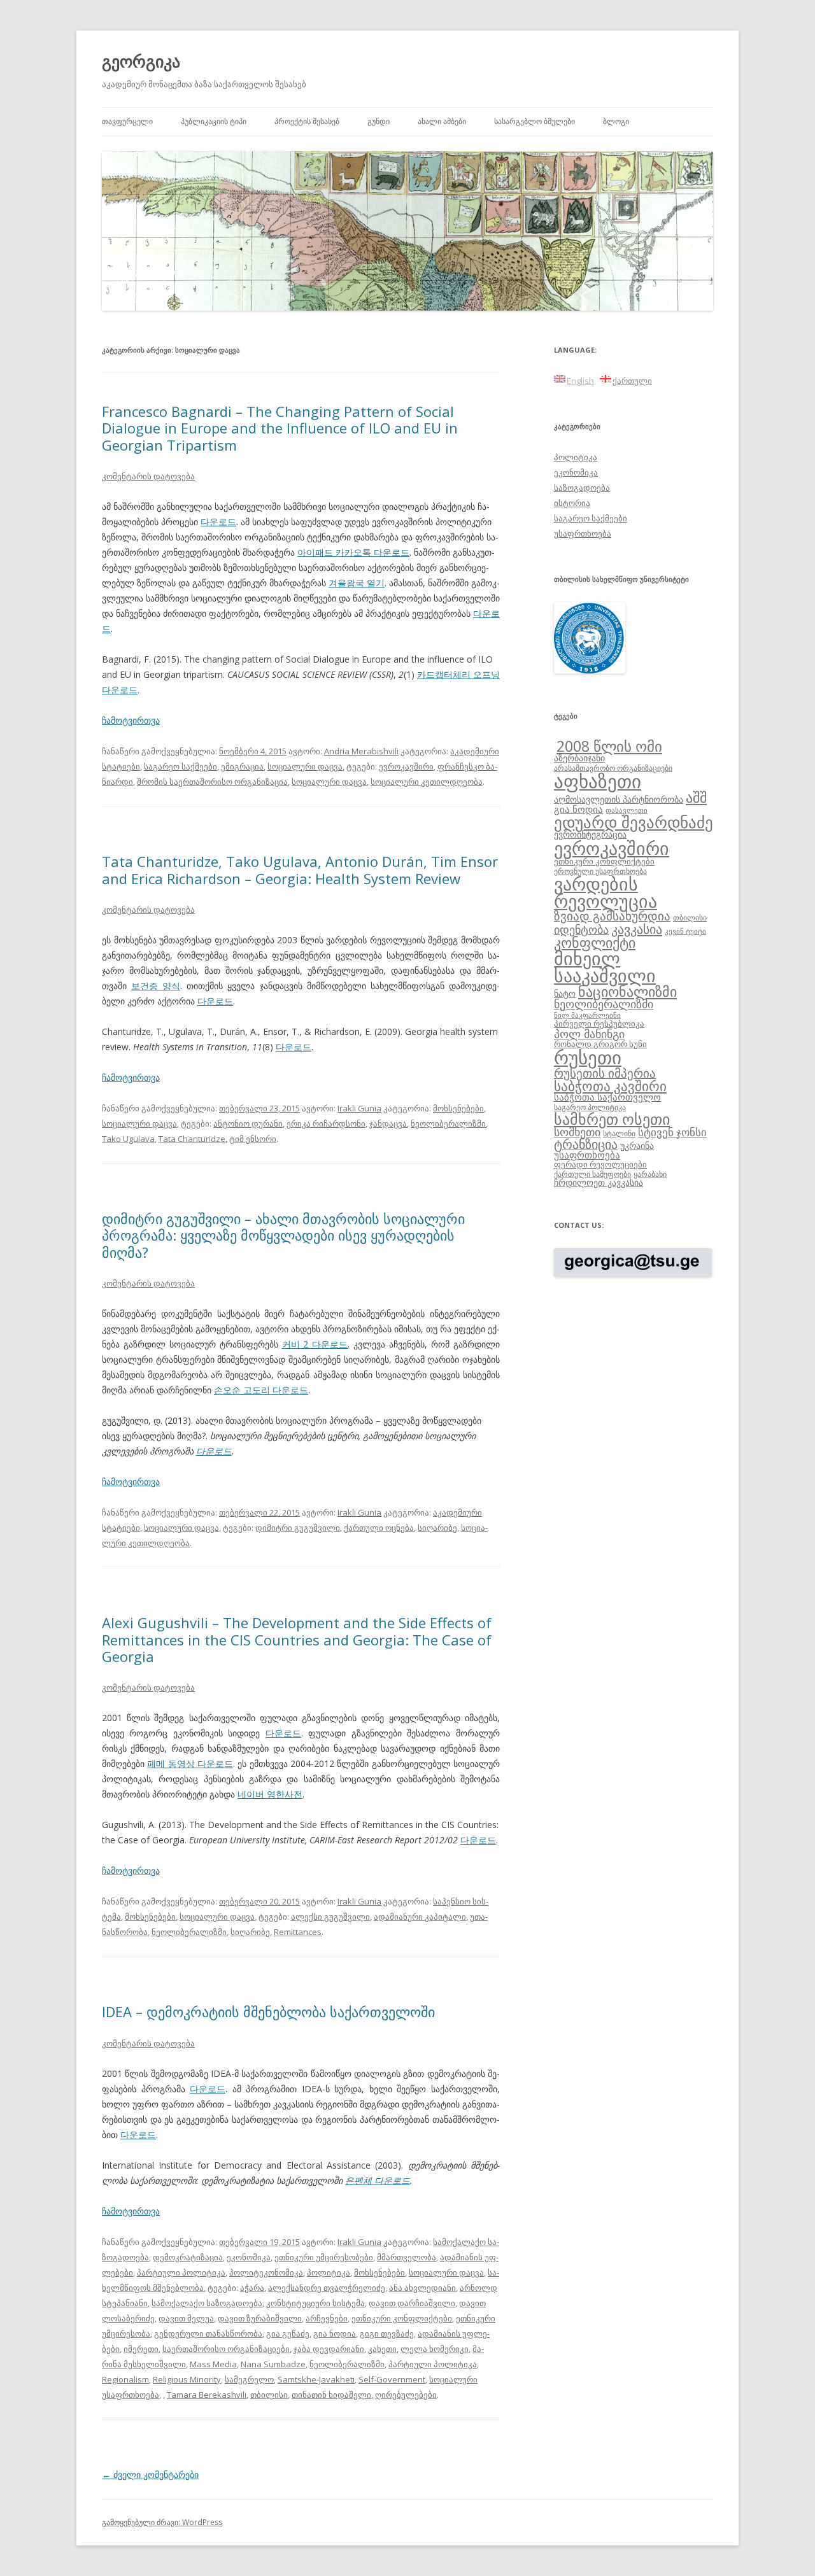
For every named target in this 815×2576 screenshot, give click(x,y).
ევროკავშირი (406, 766)
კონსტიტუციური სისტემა (315, 2303)
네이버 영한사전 (270, 1794)
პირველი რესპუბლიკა (599, 1024)
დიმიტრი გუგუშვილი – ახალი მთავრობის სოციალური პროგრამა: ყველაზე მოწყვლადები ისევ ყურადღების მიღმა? (283, 1235)
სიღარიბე (437, 1528)
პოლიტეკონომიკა (266, 2272)
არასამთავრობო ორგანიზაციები (613, 768)
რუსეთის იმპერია (605, 1073)
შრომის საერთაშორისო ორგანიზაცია (212, 782)
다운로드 (218, 522)
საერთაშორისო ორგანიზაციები (226, 2349)
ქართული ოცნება (379, 1528)
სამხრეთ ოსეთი (612, 1119)
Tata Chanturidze (192, 1139)
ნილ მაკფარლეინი (587, 1015)
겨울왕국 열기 (357, 583)
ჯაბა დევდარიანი (329, 2349)
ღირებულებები (406, 2395)
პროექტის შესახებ (307, 121)
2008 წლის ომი (609, 746)
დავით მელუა (186, 2318)
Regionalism (125, 2379)
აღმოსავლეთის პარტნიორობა (619, 799)
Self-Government (392, 2379)
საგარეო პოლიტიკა (590, 1107)
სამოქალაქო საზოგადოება (207, 2303)
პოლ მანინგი (589, 1034)
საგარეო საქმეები (181, 766)
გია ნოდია (335, 2333)
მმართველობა (407, 2257)
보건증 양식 (156, 986)
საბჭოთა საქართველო (607, 1097)
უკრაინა (637, 1145)
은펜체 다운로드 (378, 2180)
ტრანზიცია (586, 1144)
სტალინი (619, 1133)
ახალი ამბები (442, 121)
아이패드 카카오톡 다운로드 (353, 552)
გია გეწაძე (288, 2333)
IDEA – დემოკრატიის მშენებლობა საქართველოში (268, 2011)
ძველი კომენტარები (150, 2474)
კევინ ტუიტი (685, 931)
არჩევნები (327, 2318)
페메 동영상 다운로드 (190, 1763)
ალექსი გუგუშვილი (330, 1917)
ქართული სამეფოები (592, 1174)
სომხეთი (577, 1132)
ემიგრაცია (242, 766)
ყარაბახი (650, 1174)
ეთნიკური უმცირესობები (324, 2257)
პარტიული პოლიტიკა (181, 2272)
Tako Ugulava (128, 1139)
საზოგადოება (582, 488)
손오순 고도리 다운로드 (261, 1390)
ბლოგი (616, 121)
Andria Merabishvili (361, 751)
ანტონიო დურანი (248, 1123)
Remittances (298, 1932)
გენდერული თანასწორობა (208, 2333)
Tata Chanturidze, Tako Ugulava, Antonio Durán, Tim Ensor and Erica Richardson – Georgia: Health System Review (300, 869)
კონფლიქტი (595, 942)
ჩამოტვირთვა (131, 720)
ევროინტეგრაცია (590, 834)
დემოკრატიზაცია (188, 2257)
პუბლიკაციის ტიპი (214, 121)
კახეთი (382, 2349)
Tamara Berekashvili (207, 2395)
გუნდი (379, 121)
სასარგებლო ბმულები (535, 121)
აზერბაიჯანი (579, 758)
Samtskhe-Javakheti (316, 2379)
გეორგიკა (141, 61)
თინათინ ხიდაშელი (331, 2395)
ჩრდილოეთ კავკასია (599, 1182)
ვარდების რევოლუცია (606, 892)
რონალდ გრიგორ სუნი (600, 1044)
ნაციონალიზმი (627, 991)
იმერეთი (141, 2349)
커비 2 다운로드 (315, 1344)
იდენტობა (581, 929)
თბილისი (269, 2395)
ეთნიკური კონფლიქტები (402, 2318)
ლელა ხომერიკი (435, 2349)
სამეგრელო (249, 2379)
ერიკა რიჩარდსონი (326, 1123)
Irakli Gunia (359, 1108)
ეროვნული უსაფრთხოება (600, 871)
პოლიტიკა (329, 2272)
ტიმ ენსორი (253, 1139)
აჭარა (252, 2288)
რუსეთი (588, 1057)
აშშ (696, 797)
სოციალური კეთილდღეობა (427, 782)
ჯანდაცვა (388, 1123)
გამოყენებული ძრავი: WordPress (162, 2522)
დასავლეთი (627, 810)
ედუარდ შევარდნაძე (634, 822)
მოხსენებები (458, 1108)
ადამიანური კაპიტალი (420, 1917)
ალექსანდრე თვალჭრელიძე (327, 2288)
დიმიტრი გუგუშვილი (298, 1528)
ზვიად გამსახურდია (612, 916)
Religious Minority (187, 2379)
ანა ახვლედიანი (422, 2288)
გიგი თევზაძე (387, 2333)
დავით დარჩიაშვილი (412, 2303)
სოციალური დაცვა (305, 766)
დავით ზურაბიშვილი (260, 2318)
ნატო (565, 993)
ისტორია (572, 503)
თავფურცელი (127, 121)
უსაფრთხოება (583, 533)
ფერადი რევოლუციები (600, 1164)
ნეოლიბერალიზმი (448, 1123)
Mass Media (213, 2364)
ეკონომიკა (249, 2257)
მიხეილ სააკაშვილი (605, 967)
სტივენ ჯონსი (672, 1132)
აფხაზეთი (598, 781)
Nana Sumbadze (273, 2364)
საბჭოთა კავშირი (610, 1086)
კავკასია (637, 929)
